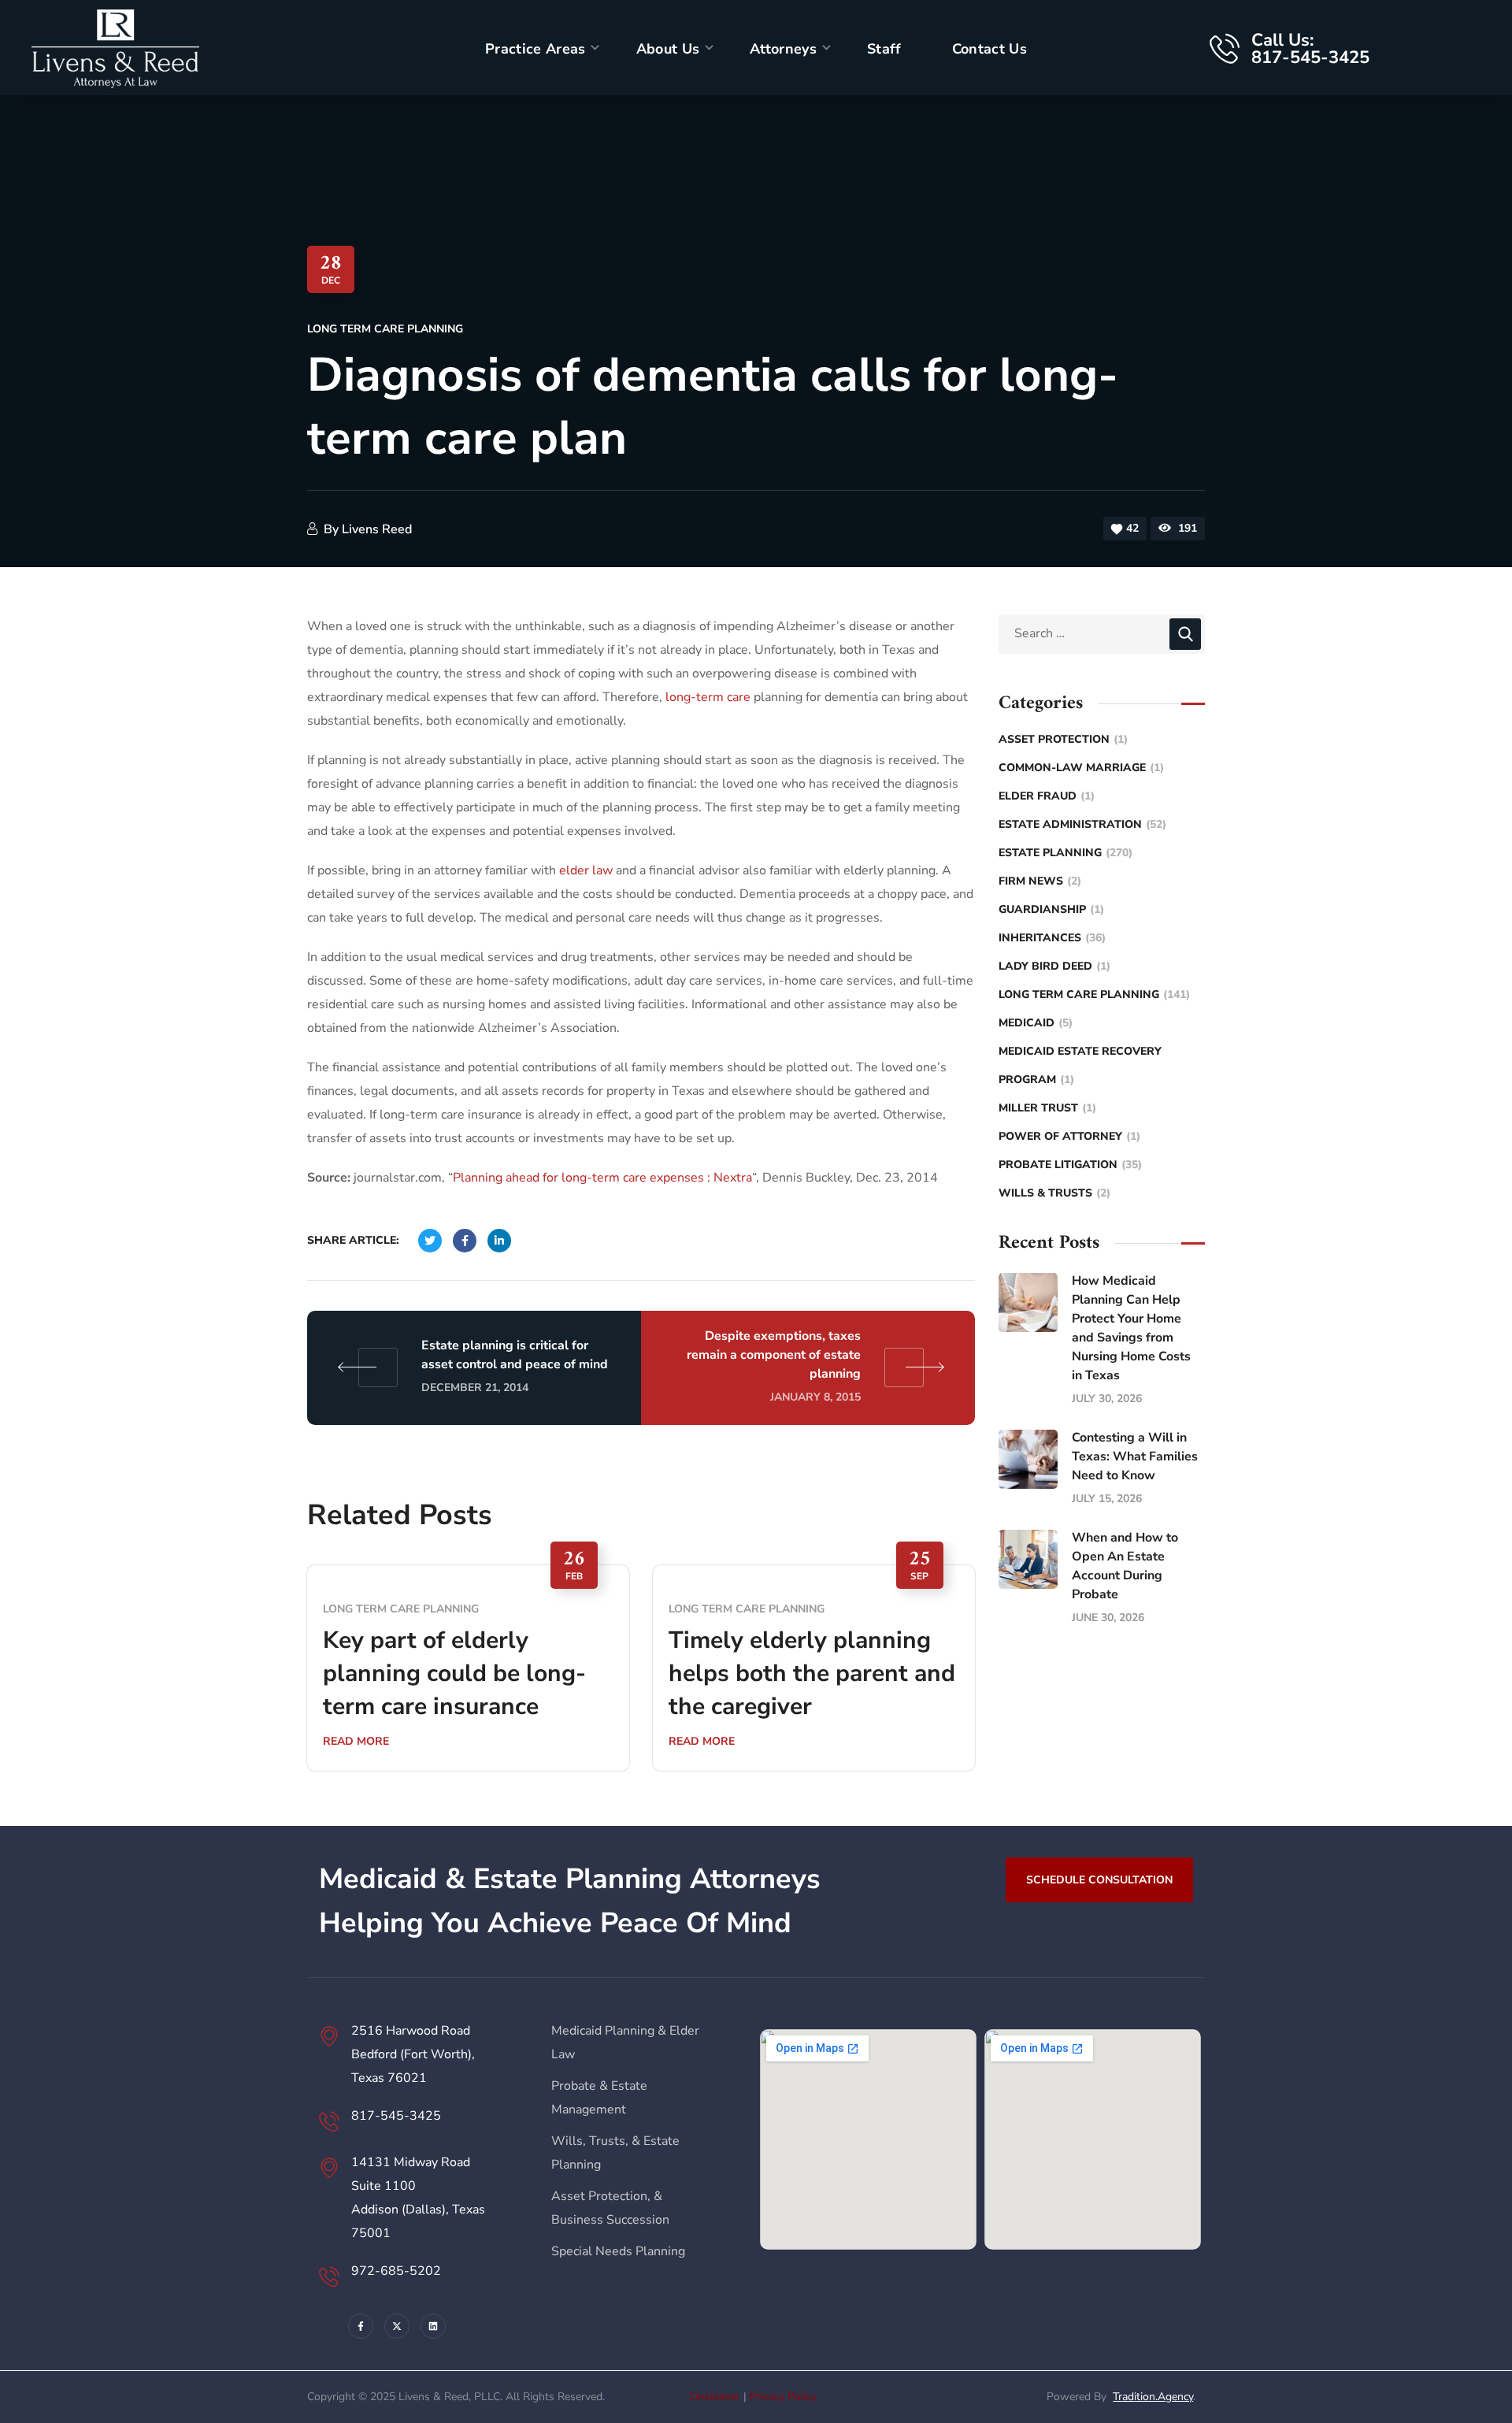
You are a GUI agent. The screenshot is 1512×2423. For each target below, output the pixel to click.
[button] (1099, 1879)
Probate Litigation (1070, 1165)
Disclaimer (715, 2397)
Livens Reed (377, 529)
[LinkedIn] (433, 2326)
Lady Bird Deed (1054, 966)
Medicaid (1036, 1023)
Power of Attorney (1069, 1136)
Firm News (1040, 881)
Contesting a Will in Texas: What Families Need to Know (1135, 1456)
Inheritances (1052, 938)
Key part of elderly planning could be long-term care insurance (454, 1673)
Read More (356, 1741)
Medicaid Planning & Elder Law (625, 2043)
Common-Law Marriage (1081, 768)
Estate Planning (1065, 853)
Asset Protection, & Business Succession (610, 2208)
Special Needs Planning (618, 2251)
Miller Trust (1047, 1108)
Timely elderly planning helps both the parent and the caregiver (812, 1673)
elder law (586, 870)
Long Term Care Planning (385, 329)
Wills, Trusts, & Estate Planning (615, 2153)
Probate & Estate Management (599, 2098)
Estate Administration (1082, 824)
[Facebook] (361, 2326)
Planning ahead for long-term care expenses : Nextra (602, 1178)
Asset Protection (1063, 739)
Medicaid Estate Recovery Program (1080, 1065)
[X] (397, 2326)
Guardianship (1051, 909)
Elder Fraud (1047, 796)
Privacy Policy (783, 2397)
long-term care (708, 697)
